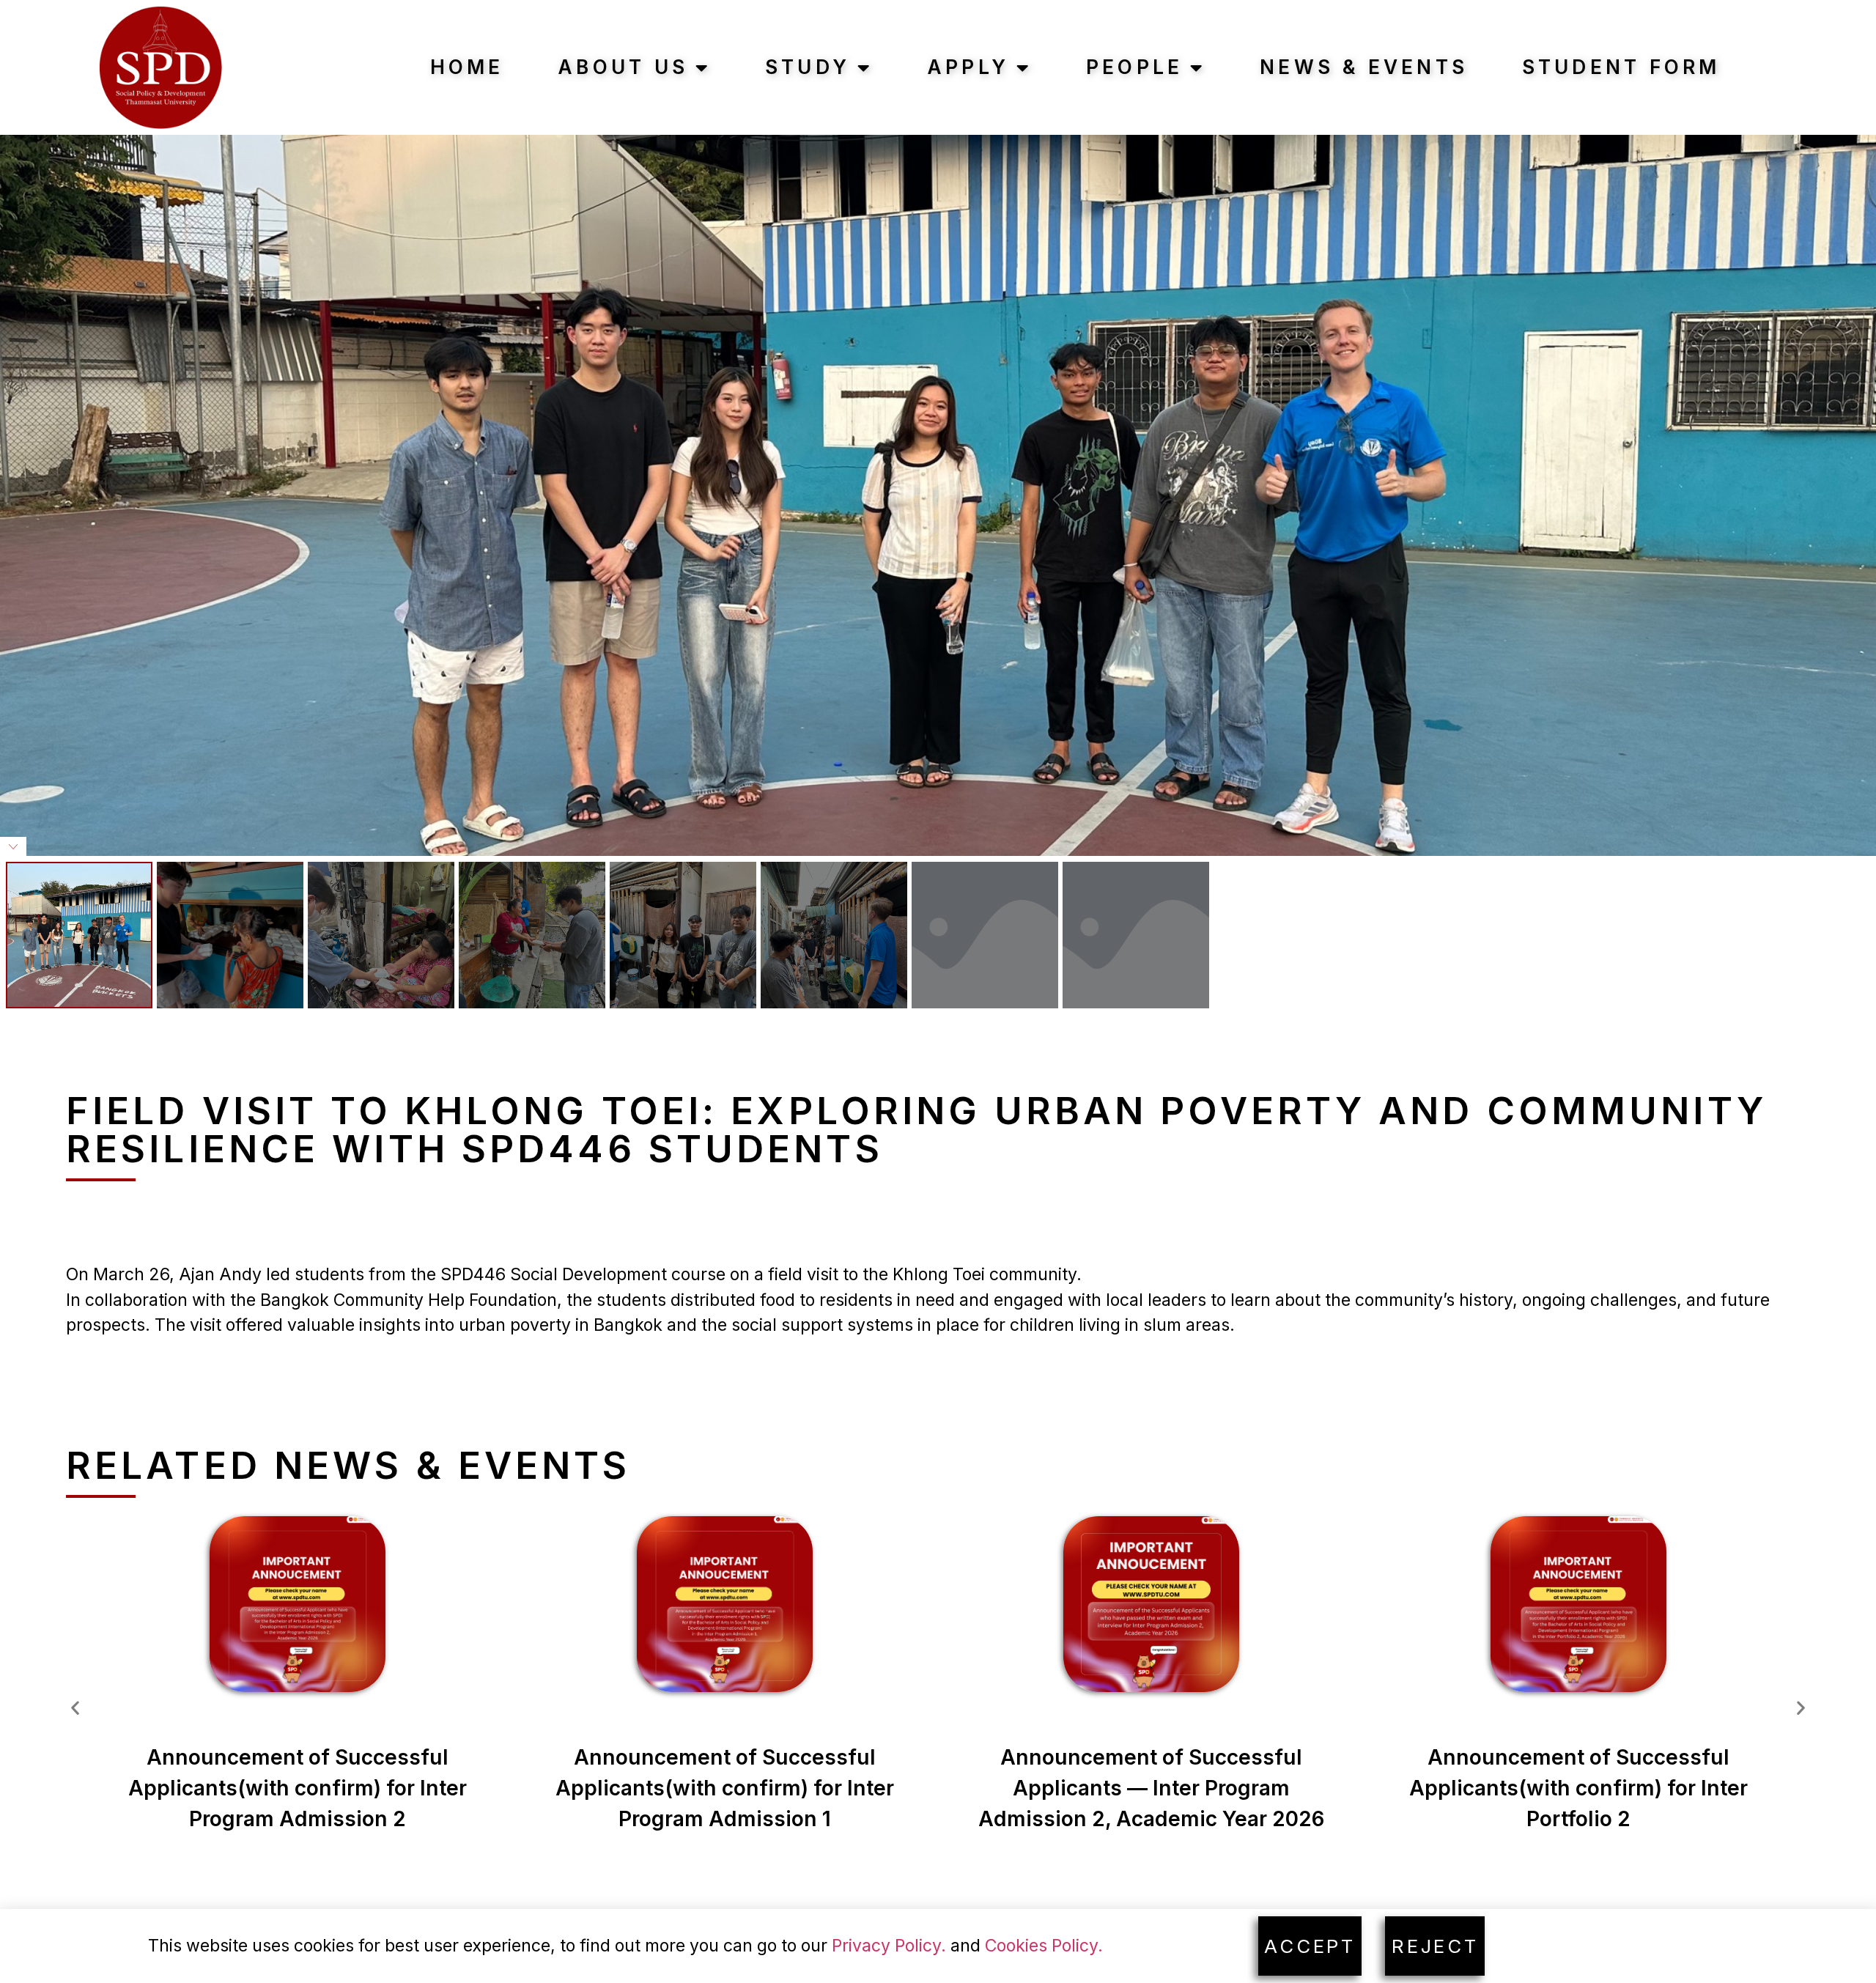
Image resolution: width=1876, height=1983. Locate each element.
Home (467, 67)
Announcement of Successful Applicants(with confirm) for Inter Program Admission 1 (725, 1788)
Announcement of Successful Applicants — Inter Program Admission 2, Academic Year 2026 (1151, 1788)
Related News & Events (348, 1465)
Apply (968, 67)
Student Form (1621, 67)
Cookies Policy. (1044, 1946)
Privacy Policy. (889, 1946)
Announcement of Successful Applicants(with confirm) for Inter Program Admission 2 (298, 1788)
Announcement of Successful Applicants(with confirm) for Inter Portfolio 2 (1578, 1788)
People (1135, 67)
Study (808, 67)
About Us (623, 67)
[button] (75, 1708)
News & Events (1364, 67)
